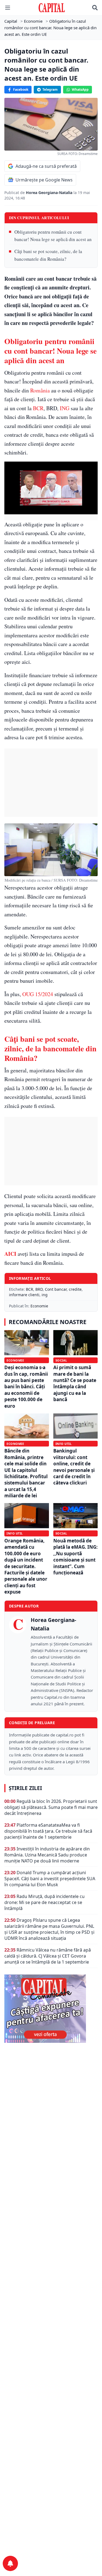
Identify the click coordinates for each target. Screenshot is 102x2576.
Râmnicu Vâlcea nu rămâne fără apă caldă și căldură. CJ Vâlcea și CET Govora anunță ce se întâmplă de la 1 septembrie (48, 1956)
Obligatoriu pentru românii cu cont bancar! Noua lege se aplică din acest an (53, 236)
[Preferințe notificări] (10, 2563)
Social (61, 1360)
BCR (38, 408)
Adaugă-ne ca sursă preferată (46, 166)
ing (45, 1295)
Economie (39, 1306)
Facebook (21, 90)
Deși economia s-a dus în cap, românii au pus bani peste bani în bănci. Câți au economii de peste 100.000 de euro (26, 1387)
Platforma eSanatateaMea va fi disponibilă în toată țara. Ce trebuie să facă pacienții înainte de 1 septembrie (48, 1831)
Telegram (50, 90)
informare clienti (24, 1295)
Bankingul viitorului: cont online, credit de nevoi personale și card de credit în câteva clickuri (74, 1467)
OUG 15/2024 (38, 994)
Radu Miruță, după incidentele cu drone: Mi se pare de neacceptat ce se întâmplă (44, 1902)
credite (75, 1289)
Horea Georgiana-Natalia (50, 193)
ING (65, 408)
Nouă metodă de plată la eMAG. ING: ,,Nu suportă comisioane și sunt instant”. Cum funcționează (75, 1557)
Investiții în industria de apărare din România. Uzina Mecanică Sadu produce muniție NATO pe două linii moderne (47, 1855)
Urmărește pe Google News (44, 180)
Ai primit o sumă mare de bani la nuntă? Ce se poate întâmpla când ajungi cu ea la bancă (75, 1383)
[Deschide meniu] (8, 8)
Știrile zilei (25, 1788)
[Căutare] (95, 8)
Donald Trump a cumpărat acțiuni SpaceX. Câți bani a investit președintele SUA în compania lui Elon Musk (50, 1879)
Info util (64, 1444)
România (40, 390)
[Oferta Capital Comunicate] (51, 2009)
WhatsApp (80, 90)
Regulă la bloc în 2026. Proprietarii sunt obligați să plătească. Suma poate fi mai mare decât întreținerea (51, 1807)
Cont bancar (56, 1289)
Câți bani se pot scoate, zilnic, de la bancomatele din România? (48, 255)
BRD (39, 1289)
